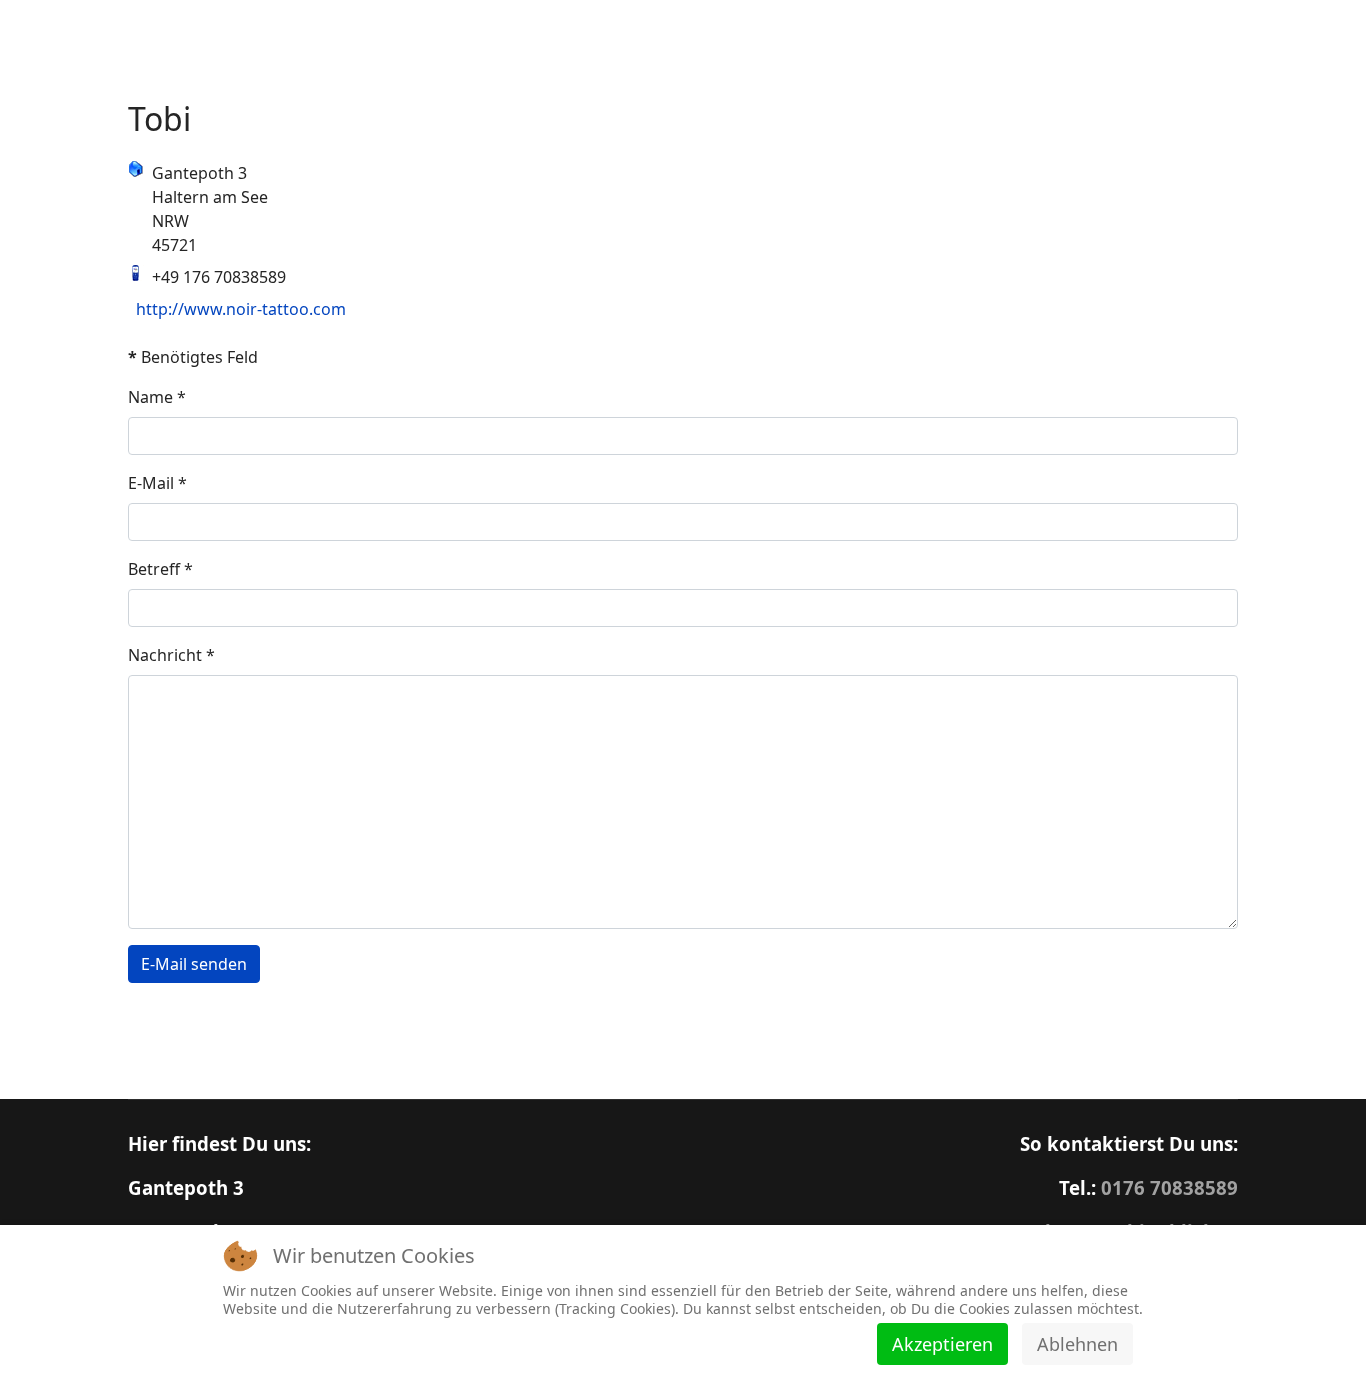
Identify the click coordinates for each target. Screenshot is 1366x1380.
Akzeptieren (942, 1344)
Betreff (160, 569)
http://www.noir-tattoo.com (241, 309)
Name (157, 397)
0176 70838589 (1169, 1187)
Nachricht (171, 655)
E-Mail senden (194, 964)
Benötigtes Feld (193, 357)
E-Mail (157, 483)
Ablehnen (1077, 1344)
